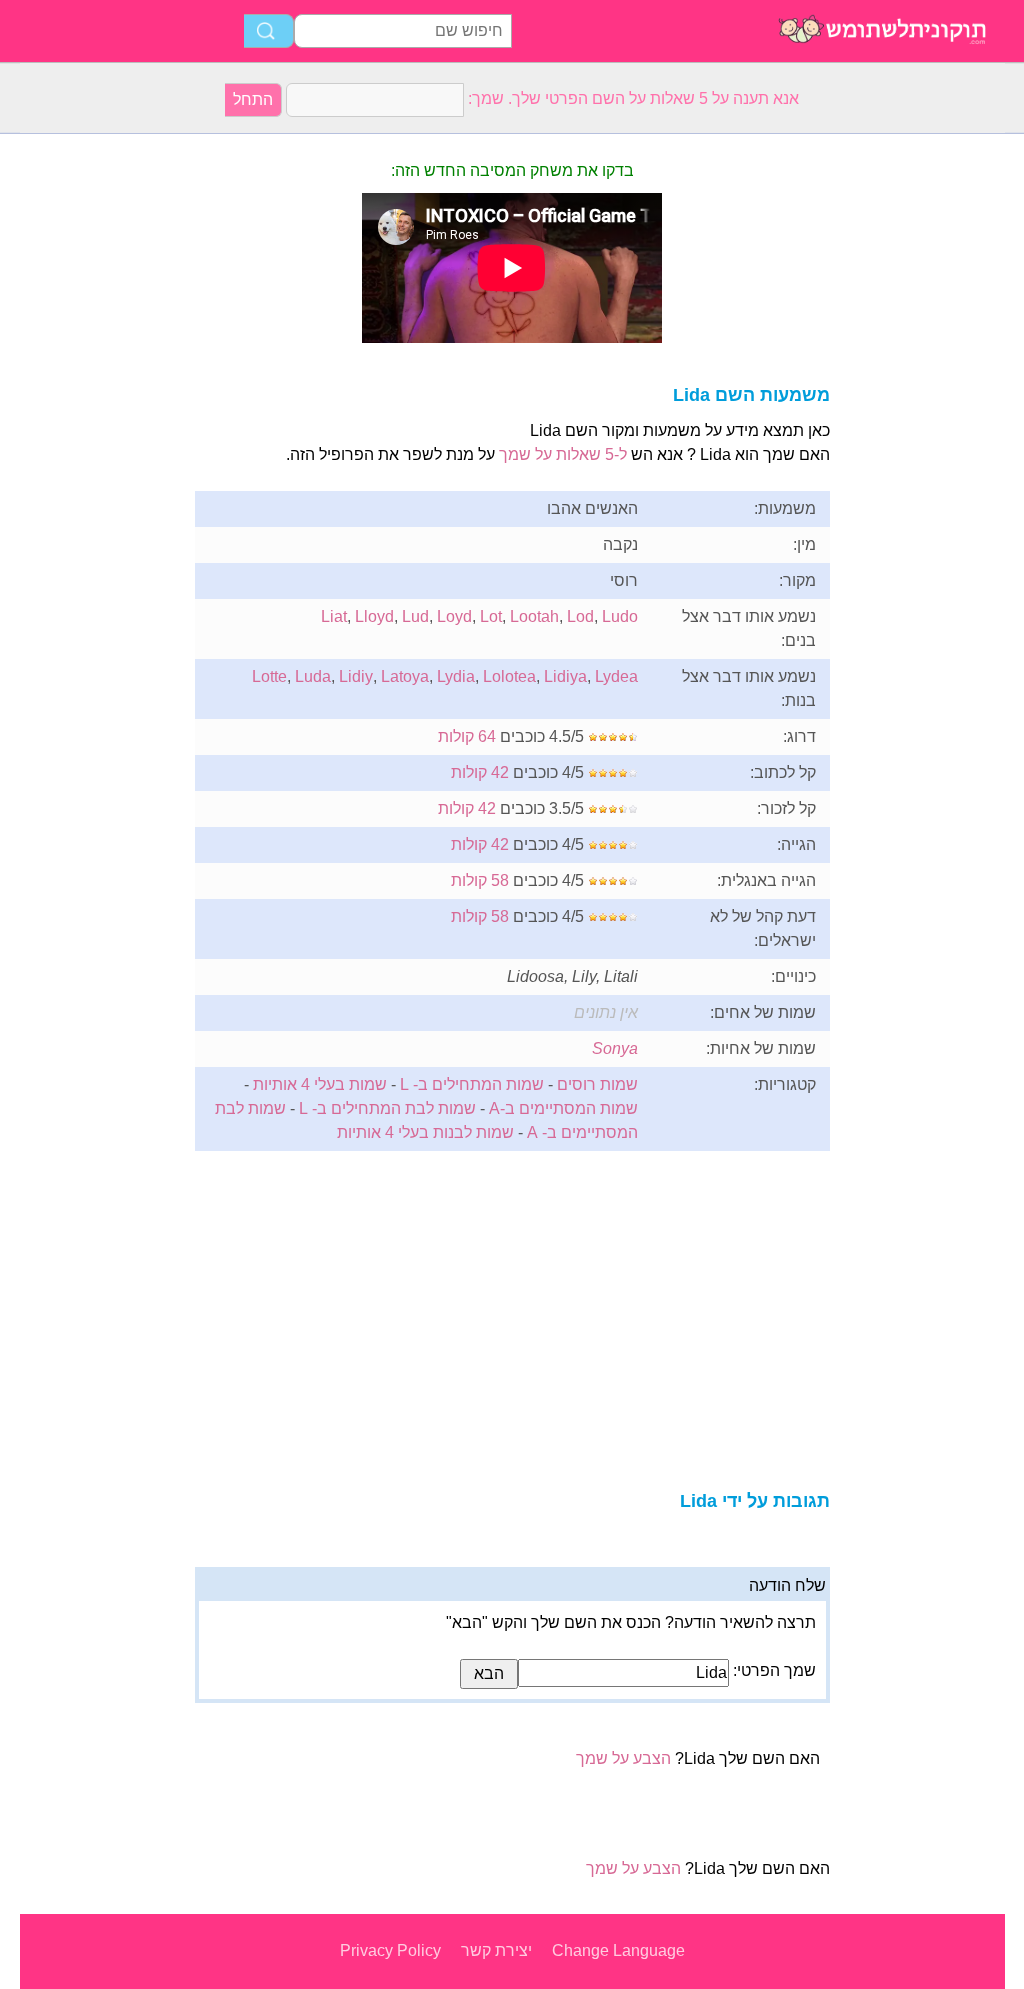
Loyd (454, 616)
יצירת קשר (496, 1950)
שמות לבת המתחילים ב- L (387, 1108)
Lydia (456, 676)
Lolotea (509, 676)
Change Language (618, 1950)
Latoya (405, 676)
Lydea (616, 676)
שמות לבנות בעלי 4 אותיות (425, 1132)
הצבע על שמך (623, 1758)
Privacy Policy (390, 1950)
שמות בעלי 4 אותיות (320, 1084)
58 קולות (480, 880)
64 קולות (467, 736)
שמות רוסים (597, 1084)
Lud (415, 616)
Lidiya (565, 676)
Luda (313, 676)
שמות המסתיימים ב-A (563, 1108)
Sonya (615, 1048)
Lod (580, 616)
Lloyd (374, 616)
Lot (491, 616)
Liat (334, 616)
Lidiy (356, 676)
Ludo (620, 616)
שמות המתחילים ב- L (472, 1084)
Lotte (269, 676)
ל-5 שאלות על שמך (563, 454)
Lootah (534, 616)
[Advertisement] (100, 434)
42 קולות (480, 772)
